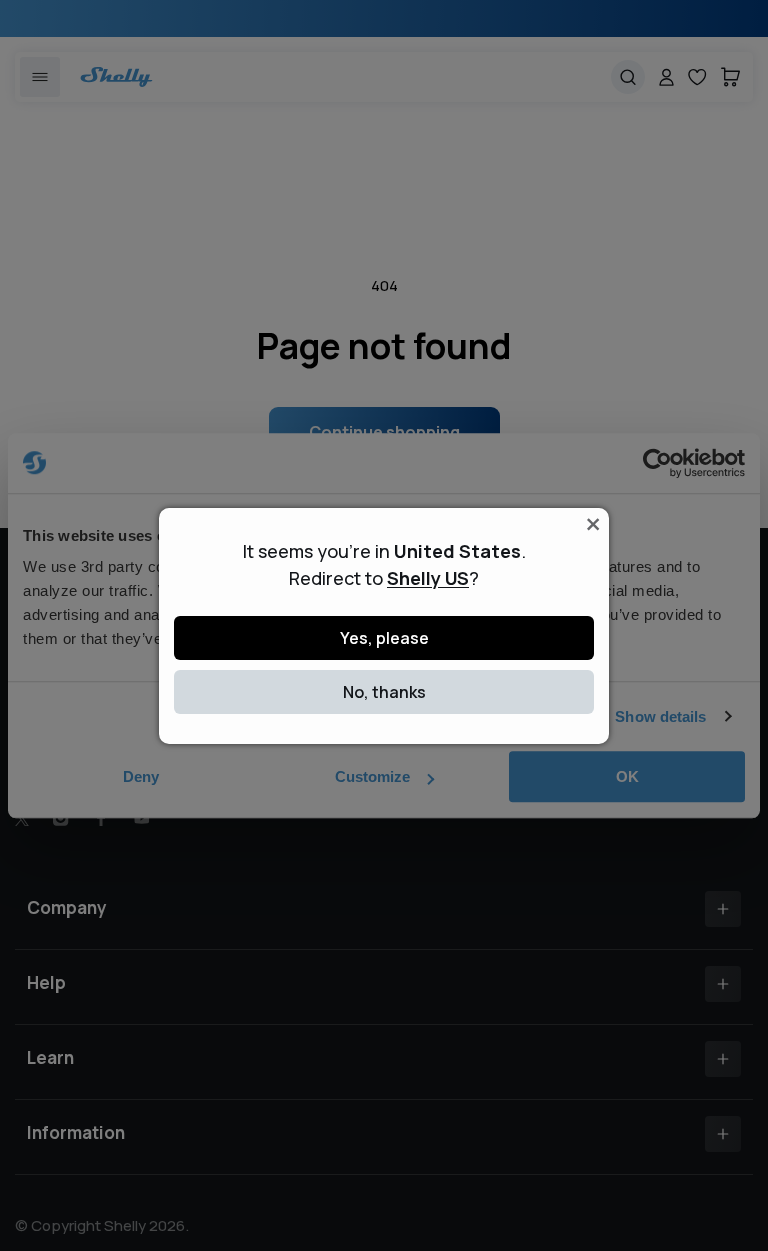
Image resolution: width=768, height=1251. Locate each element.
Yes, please (384, 638)
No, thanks (384, 692)
